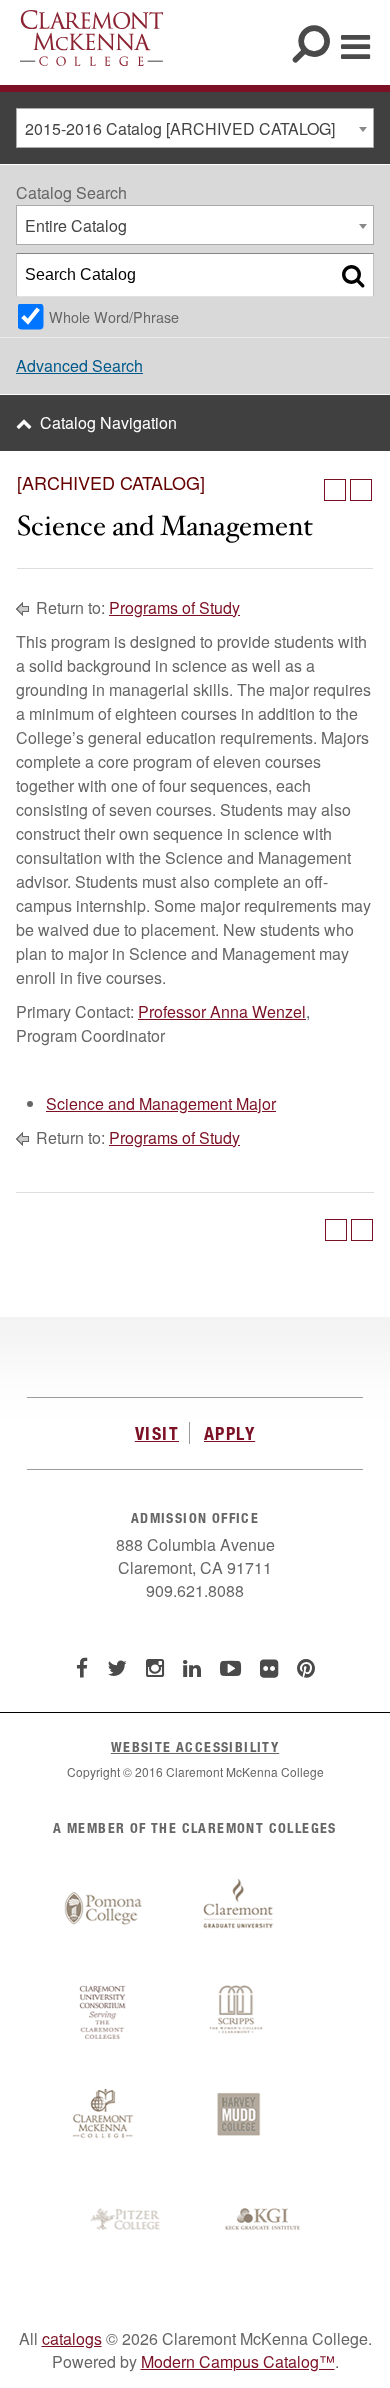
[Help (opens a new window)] (361, 490)
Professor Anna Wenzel (222, 1011)
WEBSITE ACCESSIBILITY (195, 1746)
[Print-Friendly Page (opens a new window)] (335, 490)
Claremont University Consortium (103, 2013)
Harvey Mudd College (238, 2116)
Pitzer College (128, 2220)
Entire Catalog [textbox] (76, 225)
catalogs (72, 2338)
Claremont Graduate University (238, 1909)
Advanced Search (79, 365)
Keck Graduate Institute (263, 2220)
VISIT (157, 1433)
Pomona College (103, 1909)
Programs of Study (174, 607)
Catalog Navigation (108, 422)
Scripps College (238, 2013)
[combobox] (195, 128)
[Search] (353, 275)
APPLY (229, 1433)
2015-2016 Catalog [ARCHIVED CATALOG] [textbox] (180, 128)
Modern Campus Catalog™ (238, 2361)
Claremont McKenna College (91, 38)
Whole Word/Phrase (114, 316)
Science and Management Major (161, 1103)
